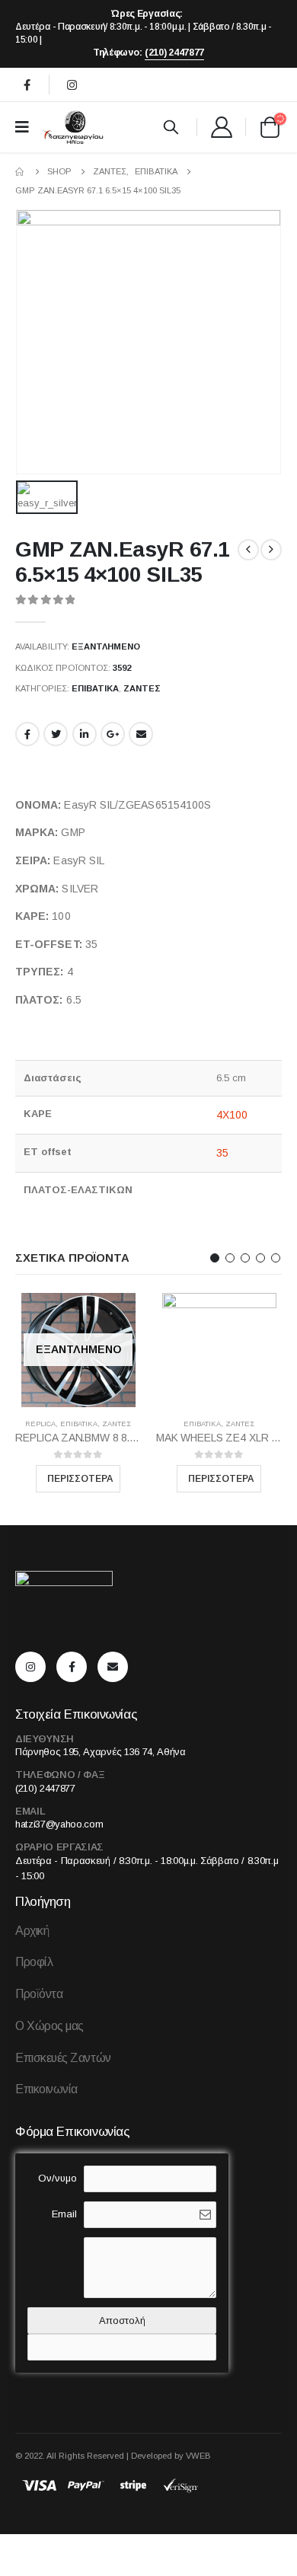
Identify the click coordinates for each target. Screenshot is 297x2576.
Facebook (27, 734)
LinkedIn (85, 734)
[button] (215, 1258)
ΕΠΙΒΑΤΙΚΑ (95, 688)
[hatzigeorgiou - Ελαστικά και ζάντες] (72, 127)
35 (222, 1153)
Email (141, 734)
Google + (113, 734)
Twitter (56, 734)
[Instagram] (72, 85)
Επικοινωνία (46, 2089)
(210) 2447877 (174, 53)
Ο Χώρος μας (49, 2026)
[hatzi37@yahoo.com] (117, 1667)
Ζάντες (142, 688)
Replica (40, 1424)
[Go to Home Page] (21, 172)
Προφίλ (34, 1962)
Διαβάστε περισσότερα (78, 1479)
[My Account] (221, 127)
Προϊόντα (39, 1994)
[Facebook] (27, 85)
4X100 (232, 1115)
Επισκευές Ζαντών (63, 2058)
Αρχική (32, 1931)
